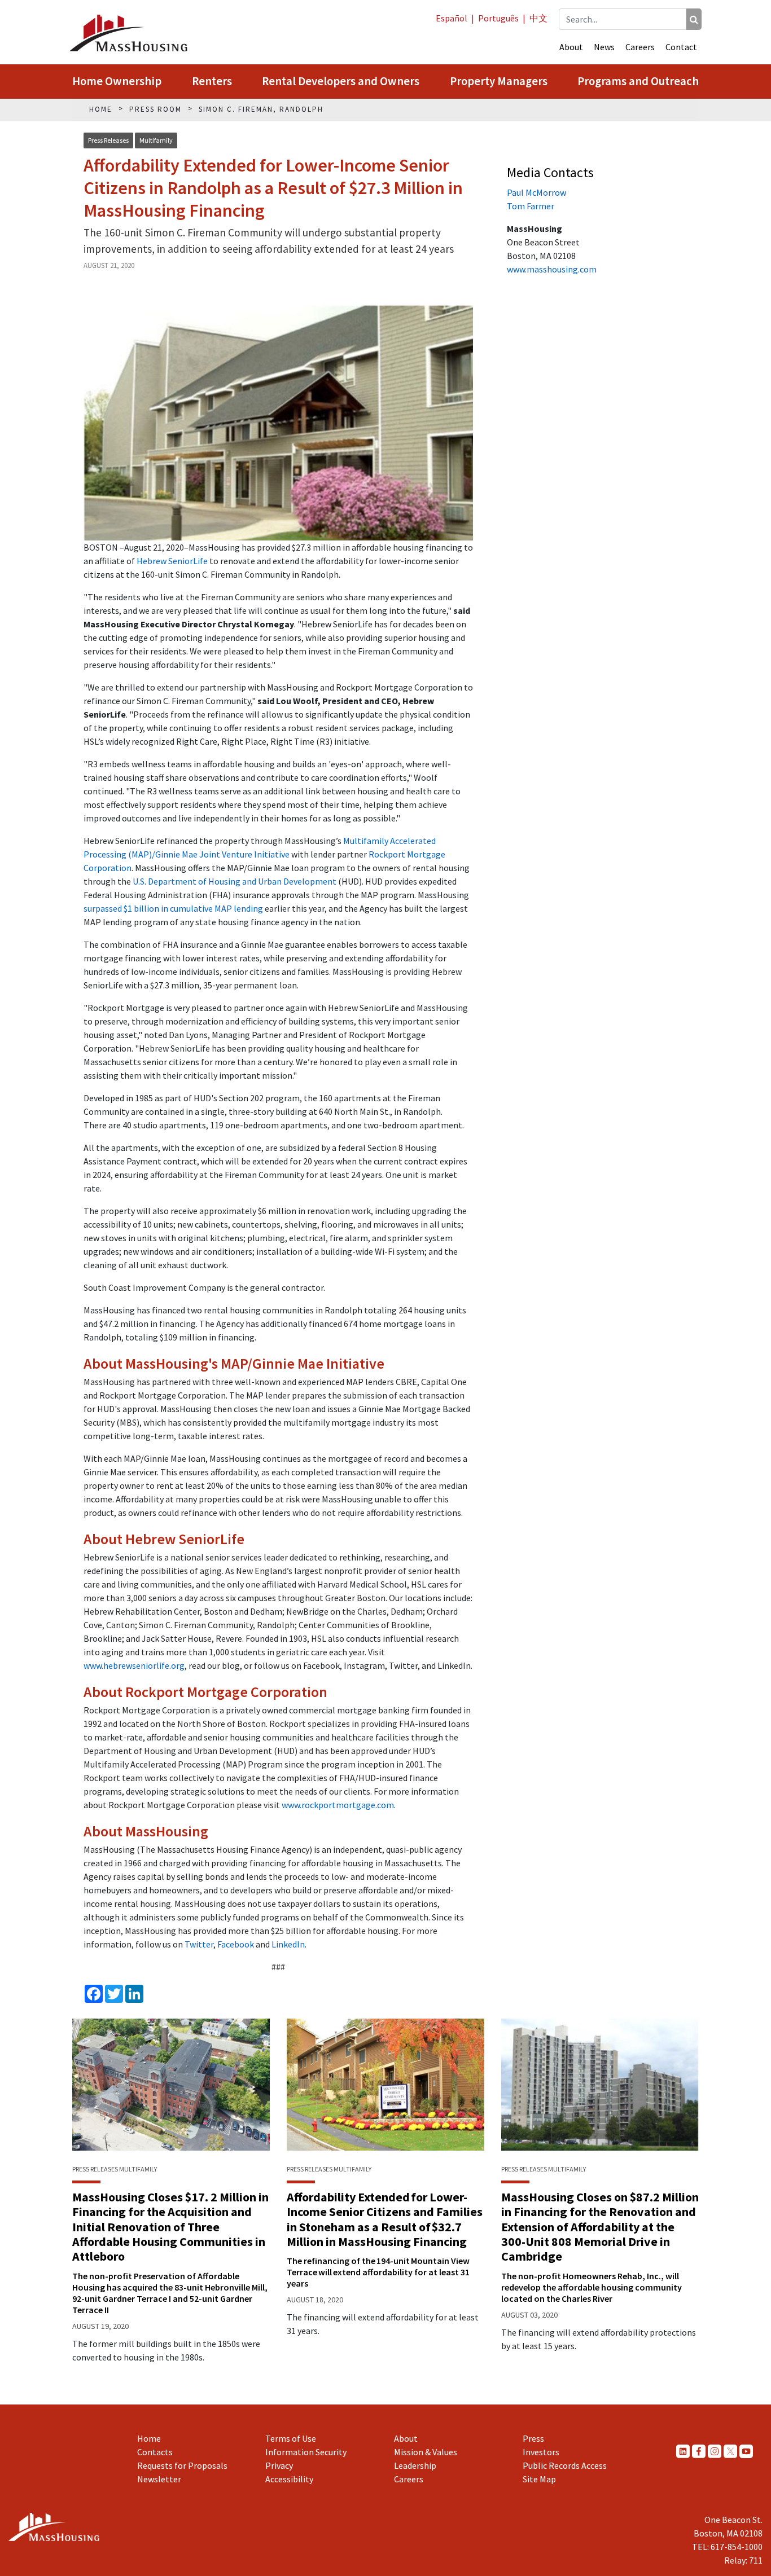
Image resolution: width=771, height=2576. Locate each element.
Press (533, 2438)
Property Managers (499, 81)
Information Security (306, 2452)
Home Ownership (117, 81)
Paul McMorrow (536, 192)
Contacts (155, 2452)
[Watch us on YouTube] (746, 2451)
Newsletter (159, 2479)
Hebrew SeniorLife (172, 561)
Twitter (199, 1944)
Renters (212, 81)
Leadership (415, 2465)
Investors (541, 2452)
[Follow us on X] (730, 2451)
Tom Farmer (531, 206)
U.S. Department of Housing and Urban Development (235, 881)
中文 (538, 18)
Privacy (279, 2465)
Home (149, 2438)
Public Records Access (565, 2465)
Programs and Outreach (638, 81)
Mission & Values (426, 2452)
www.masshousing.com (552, 269)
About (571, 47)
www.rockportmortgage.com (338, 1805)
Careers (640, 47)
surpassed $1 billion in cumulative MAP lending (173, 908)
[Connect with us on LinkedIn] (683, 2451)
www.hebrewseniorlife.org (134, 1665)
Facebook (236, 1944)
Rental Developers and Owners (341, 81)
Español (452, 18)
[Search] (694, 19)
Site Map (539, 2479)
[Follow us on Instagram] (715, 2451)
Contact (681, 47)
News (604, 47)
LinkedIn (288, 1944)
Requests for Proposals (182, 2465)
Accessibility (289, 2479)
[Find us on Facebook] (699, 2451)
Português (498, 18)
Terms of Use (291, 2438)
